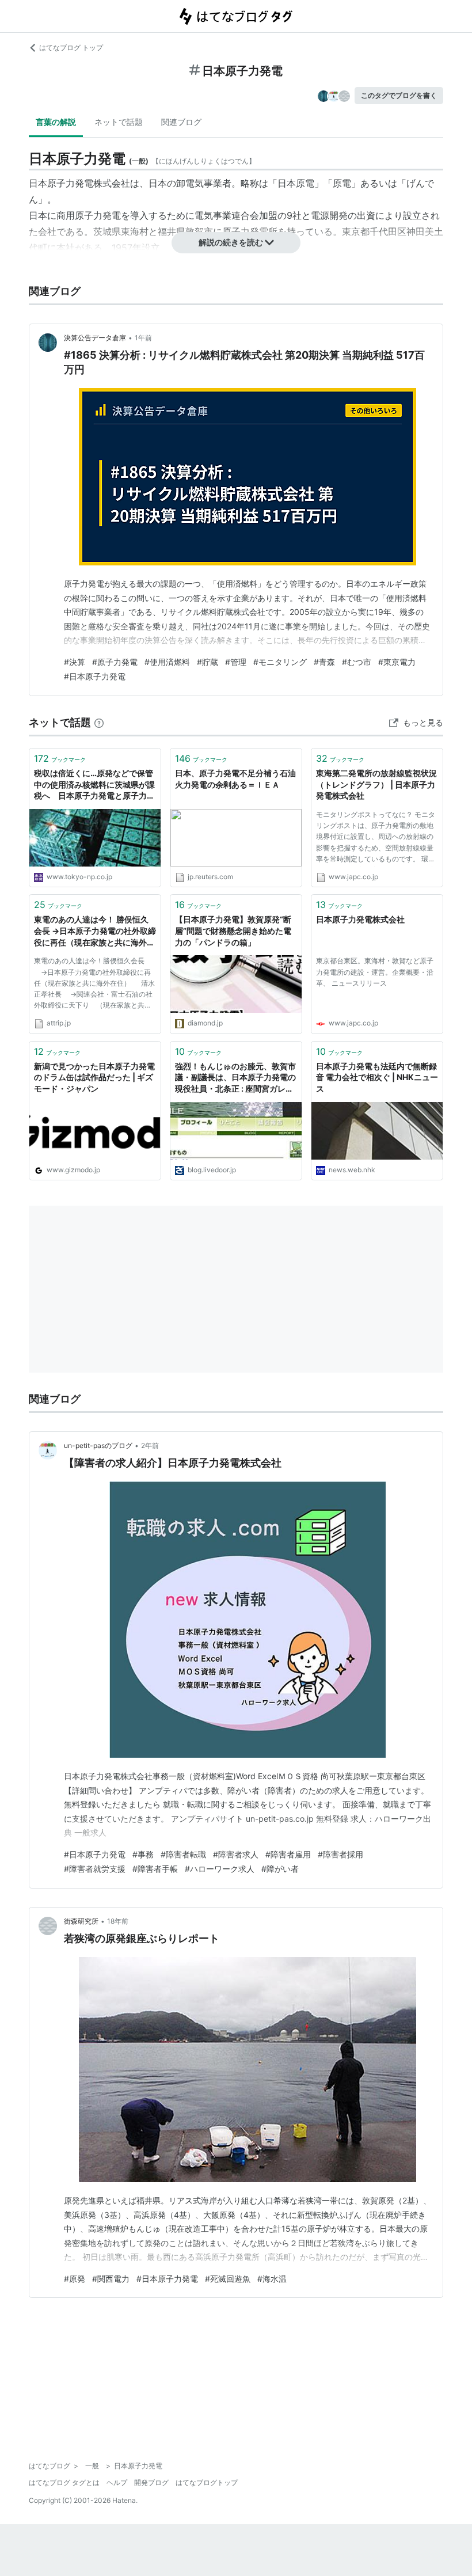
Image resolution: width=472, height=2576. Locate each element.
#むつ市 (357, 662)
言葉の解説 (56, 122)
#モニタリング (280, 662)
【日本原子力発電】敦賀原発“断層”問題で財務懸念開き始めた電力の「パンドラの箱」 (233, 930)
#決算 (75, 662)
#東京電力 (397, 662)
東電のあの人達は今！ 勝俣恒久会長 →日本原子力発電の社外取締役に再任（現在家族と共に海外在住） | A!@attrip (95, 931)
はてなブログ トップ (71, 48)
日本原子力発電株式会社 (360, 919)
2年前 (150, 1445)
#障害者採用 (340, 1854)
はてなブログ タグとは (64, 2482)
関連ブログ (181, 122)
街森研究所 (81, 1921)
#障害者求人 (236, 1854)
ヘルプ (117, 2482)
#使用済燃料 (167, 662)
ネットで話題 (119, 122)
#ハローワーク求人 (220, 1869)
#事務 (143, 1854)
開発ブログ (151, 2482)
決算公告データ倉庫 (95, 338)
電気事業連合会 (227, 215)
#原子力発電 (115, 662)
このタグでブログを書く (399, 95)
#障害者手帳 (155, 1869)
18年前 (118, 1921)
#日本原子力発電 (95, 676)
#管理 (236, 662)
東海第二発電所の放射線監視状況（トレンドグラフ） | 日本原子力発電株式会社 (376, 784)
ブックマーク (60, 758)
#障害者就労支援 (95, 1869)
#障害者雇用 (288, 1854)
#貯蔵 (208, 662)
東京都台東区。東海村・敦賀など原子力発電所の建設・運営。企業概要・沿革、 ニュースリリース (375, 972)
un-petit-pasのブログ (98, 1445)
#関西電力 (111, 2279)
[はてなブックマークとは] (99, 722)
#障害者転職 (183, 1854)
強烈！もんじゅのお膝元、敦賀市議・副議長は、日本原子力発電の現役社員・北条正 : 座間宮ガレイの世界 (235, 1078)
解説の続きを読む (231, 242)
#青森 (324, 662)
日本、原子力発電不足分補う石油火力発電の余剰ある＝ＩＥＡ (235, 779)
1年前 (143, 338)
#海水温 (272, 2279)
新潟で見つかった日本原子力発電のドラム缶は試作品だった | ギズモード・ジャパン (94, 1077)
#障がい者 (280, 1869)
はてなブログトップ (207, 2482)
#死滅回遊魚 (228, 2279)
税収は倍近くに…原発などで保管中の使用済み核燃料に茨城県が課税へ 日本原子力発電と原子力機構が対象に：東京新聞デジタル (94, 785)
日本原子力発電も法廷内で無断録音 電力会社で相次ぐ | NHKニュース (377, 1077)
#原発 (75, 2279)
